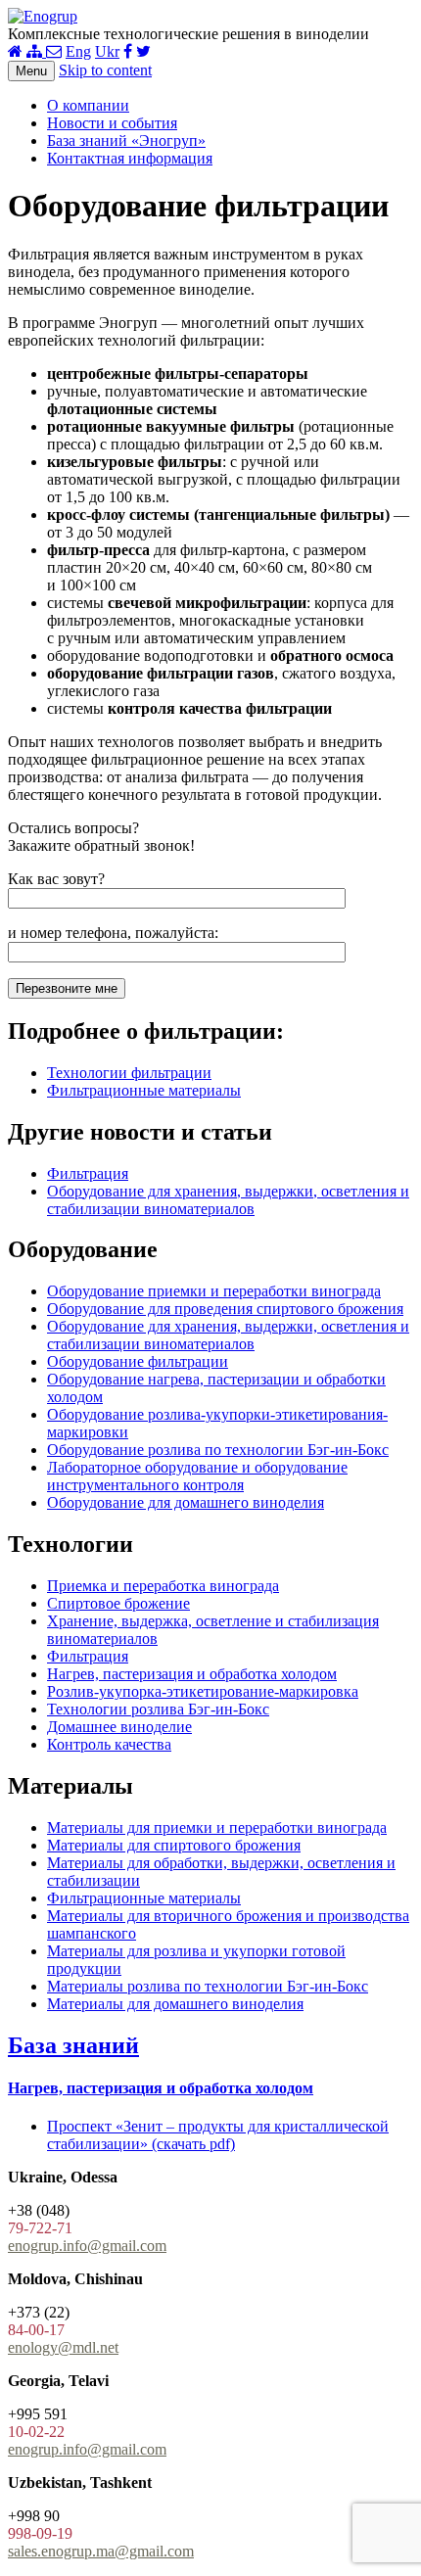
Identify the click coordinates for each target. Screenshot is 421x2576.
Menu (31, 71)
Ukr (107, 51)
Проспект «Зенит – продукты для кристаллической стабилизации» (218, 2135)
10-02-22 (36, 2432)
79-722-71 (40, 2228)
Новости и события (112, 123)
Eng (78, 51)
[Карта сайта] (36, 51)
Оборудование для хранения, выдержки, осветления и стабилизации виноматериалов (228, 1200)
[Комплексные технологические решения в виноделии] (43, 16)
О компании (88, 105)
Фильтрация (88, 1173)
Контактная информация (130, 158)
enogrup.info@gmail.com (87, 2246)
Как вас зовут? (56, 879)
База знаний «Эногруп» (126, 141)
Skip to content (105, 70)
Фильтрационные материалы (144, 1090)
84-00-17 (36, 2330)
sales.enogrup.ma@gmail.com (101, 2551)
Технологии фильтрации (129, 1073)
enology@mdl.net (63, 2347)
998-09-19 (40, 2533)
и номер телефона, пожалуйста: (113, 933)
